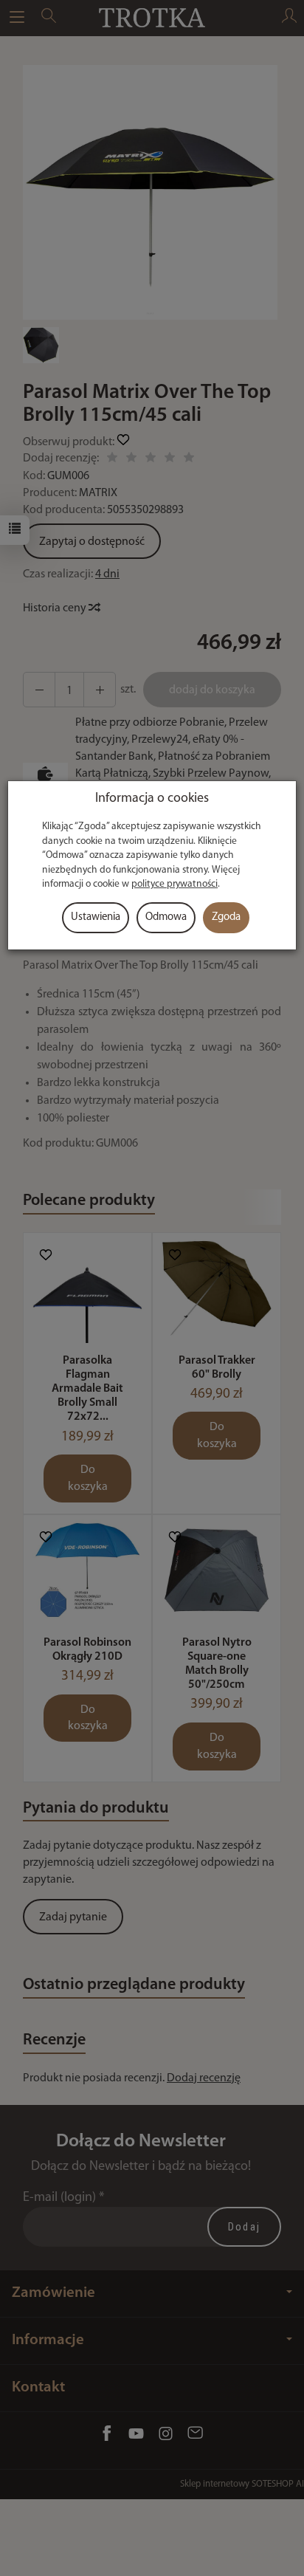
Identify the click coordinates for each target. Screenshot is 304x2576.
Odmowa (166, 917)
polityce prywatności (175, 884)
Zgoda (226, 917)
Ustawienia (96, 917)
